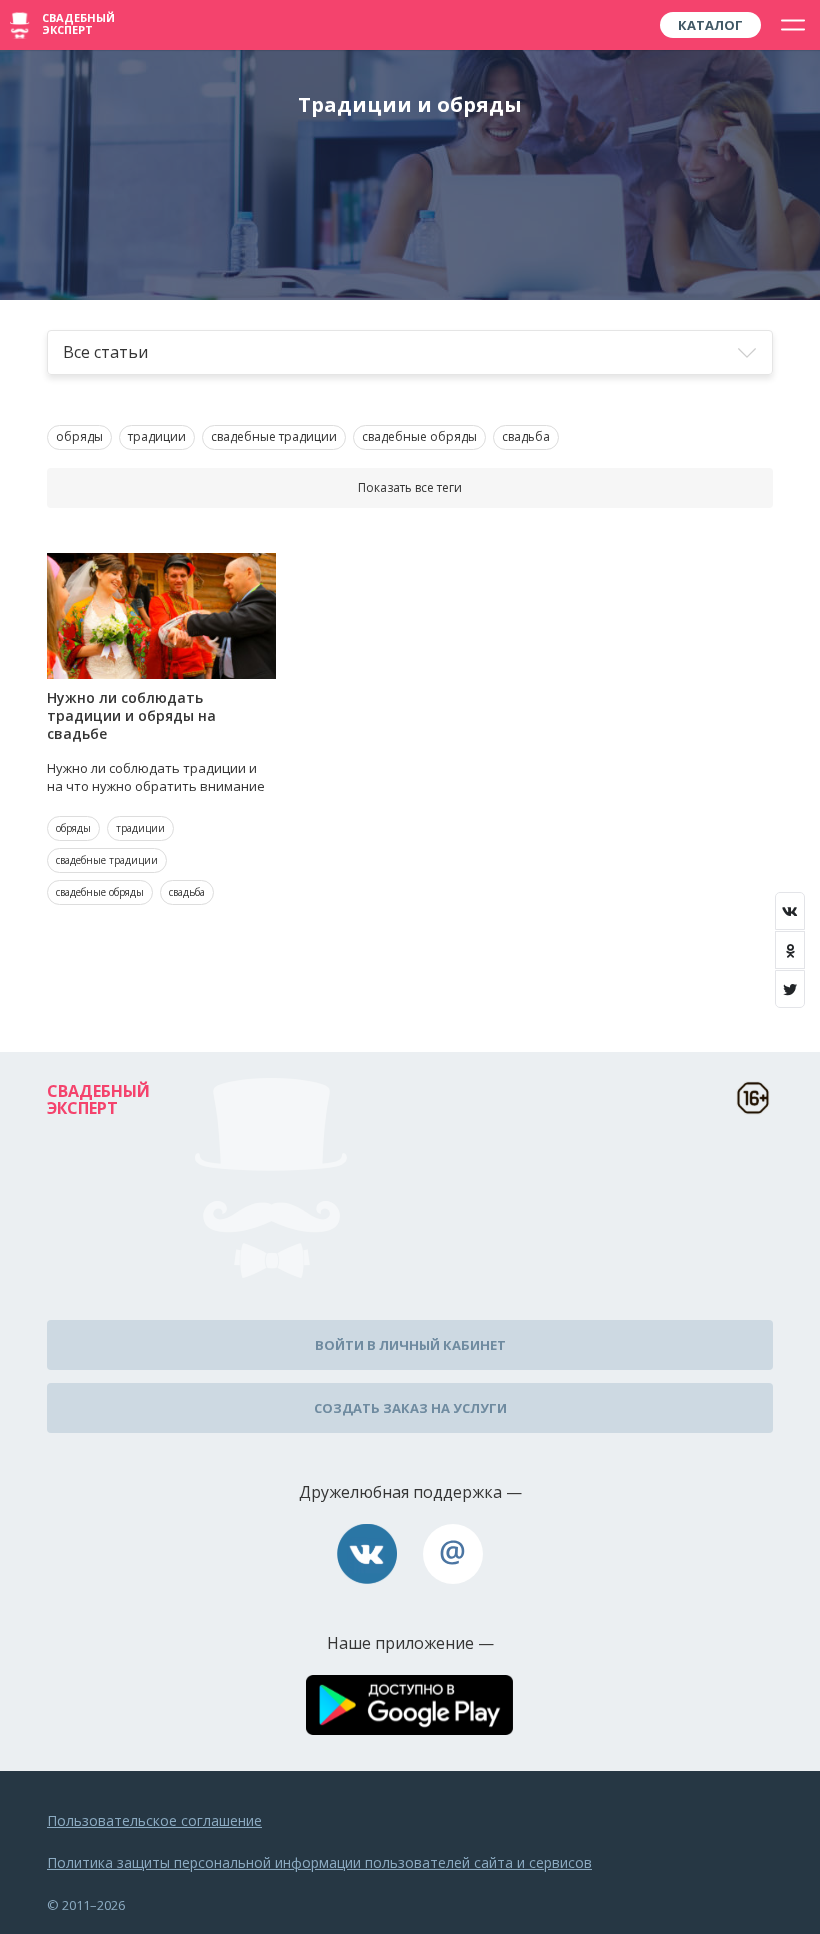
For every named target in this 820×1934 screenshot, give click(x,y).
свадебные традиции (274, 436)
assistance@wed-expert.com (453, 1554)
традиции (157, 436)
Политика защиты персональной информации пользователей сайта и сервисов (319, 1862)
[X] (790, 989)
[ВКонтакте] (790, 911)
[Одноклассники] (790, 950)
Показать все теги (410, 487)
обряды (79, 436)
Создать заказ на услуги (410, 1408)
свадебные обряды (419, 436)
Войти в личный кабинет (410, 1345)
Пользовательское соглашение (154, 1820)
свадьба (526, 436)
